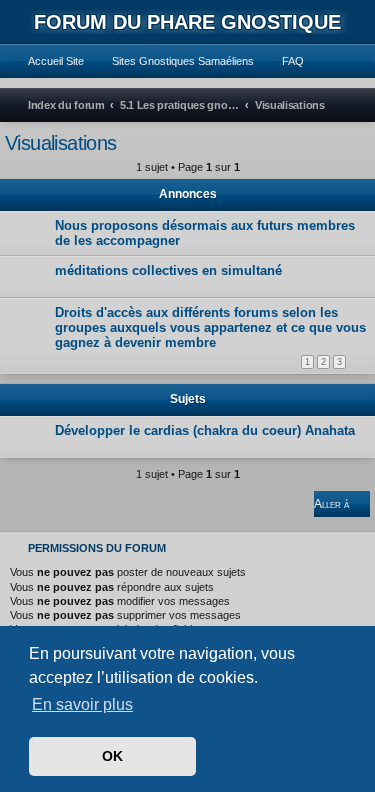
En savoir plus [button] (82, 704)
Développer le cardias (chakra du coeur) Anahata (205, 430)
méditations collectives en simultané (168, 270)
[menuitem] (47, 61)
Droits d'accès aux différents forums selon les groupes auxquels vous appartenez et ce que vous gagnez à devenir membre (210, 327)
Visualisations (61, 143)
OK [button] (112, 756)
